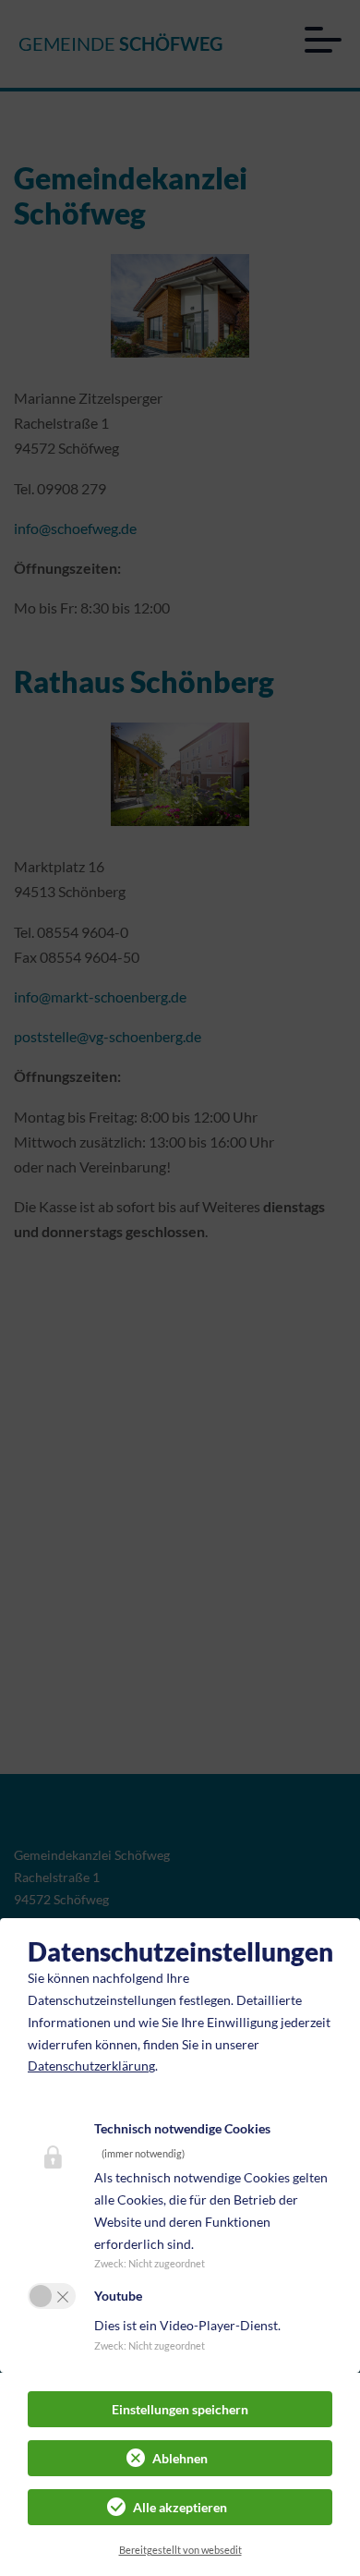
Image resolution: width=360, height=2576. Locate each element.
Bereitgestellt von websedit (180, 2550)
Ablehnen (180, 2458)
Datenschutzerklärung (91, 2066)
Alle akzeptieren (180, 2507)
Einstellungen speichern (180, 2409)
